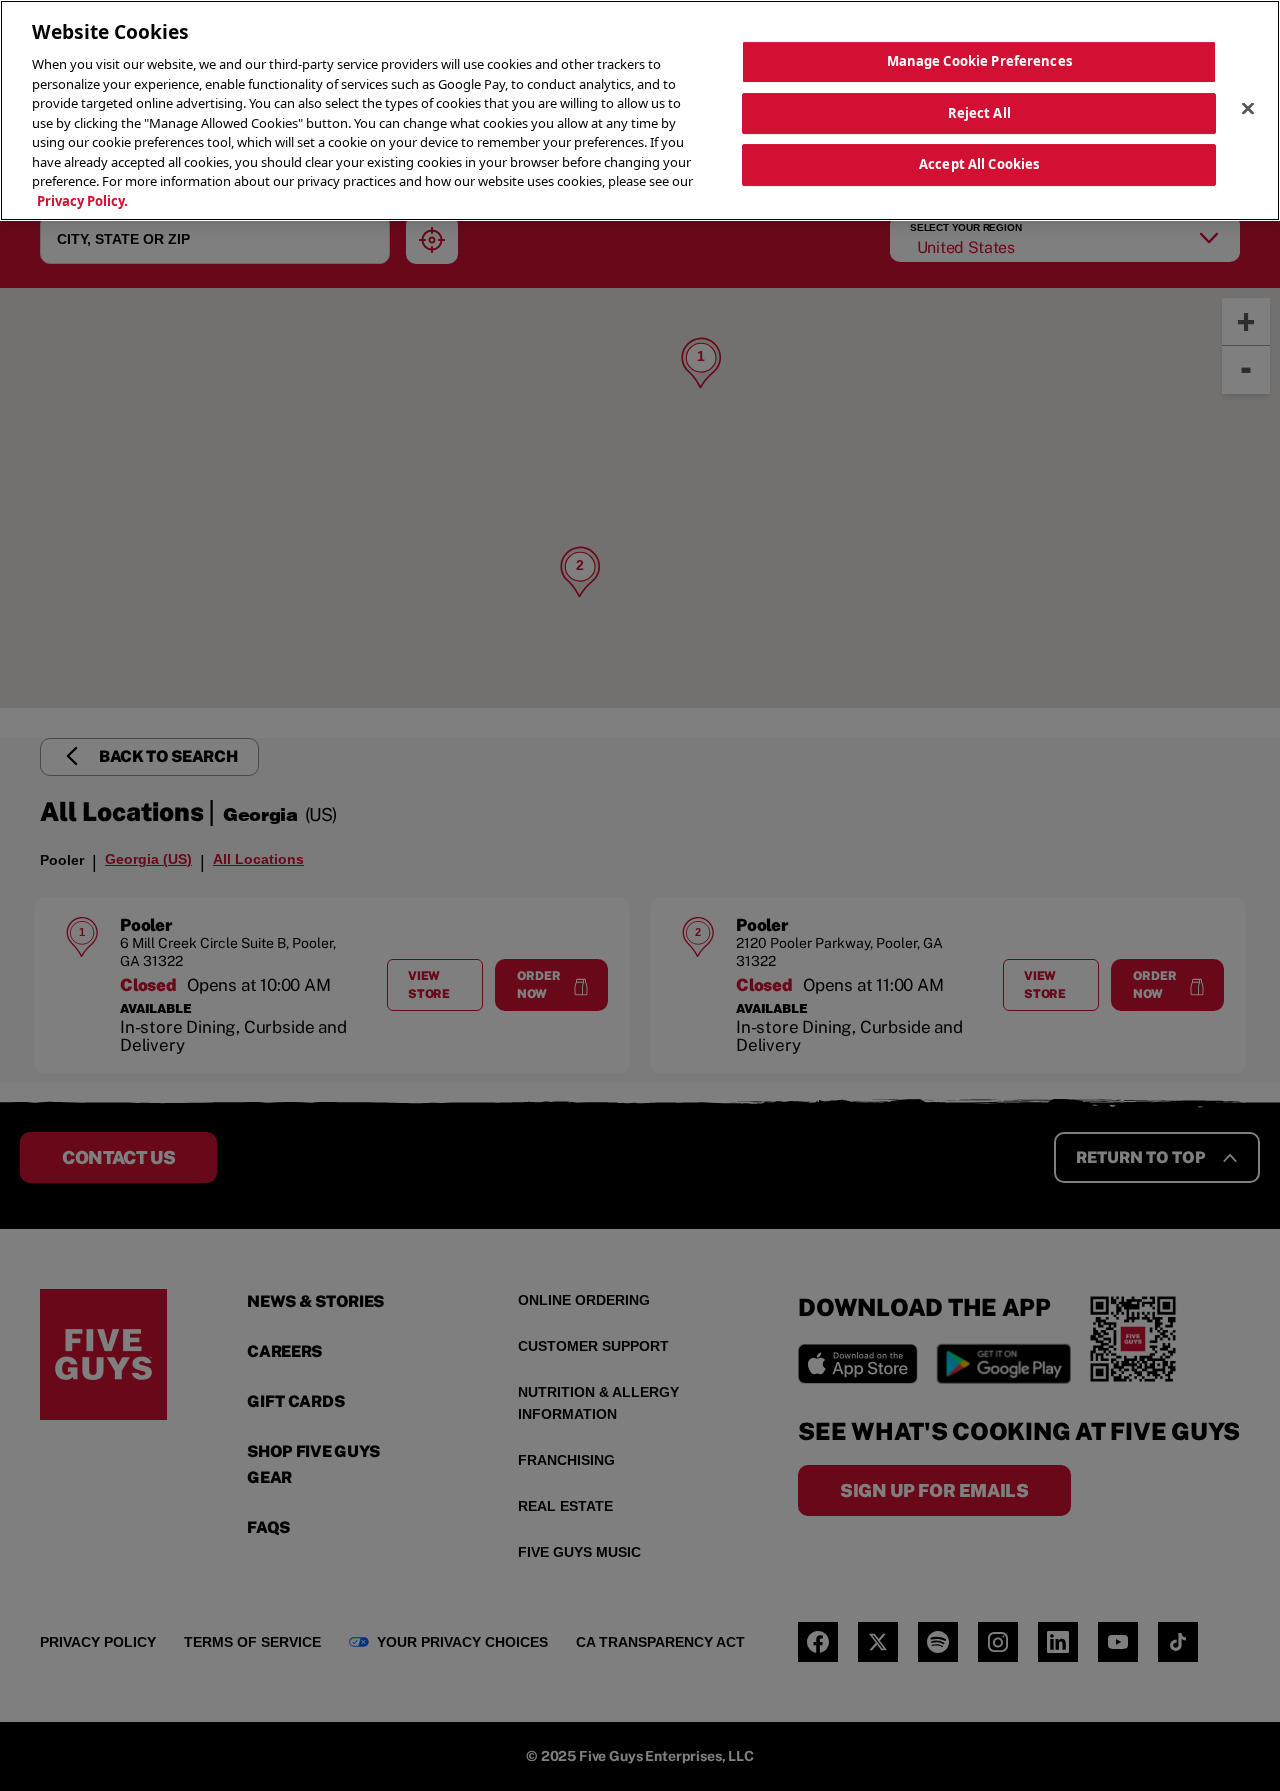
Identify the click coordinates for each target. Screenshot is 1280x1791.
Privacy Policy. (82, 201)
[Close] (1248, 108)
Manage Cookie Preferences (979, 61)
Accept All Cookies (979, 164)
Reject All (979, 112)
